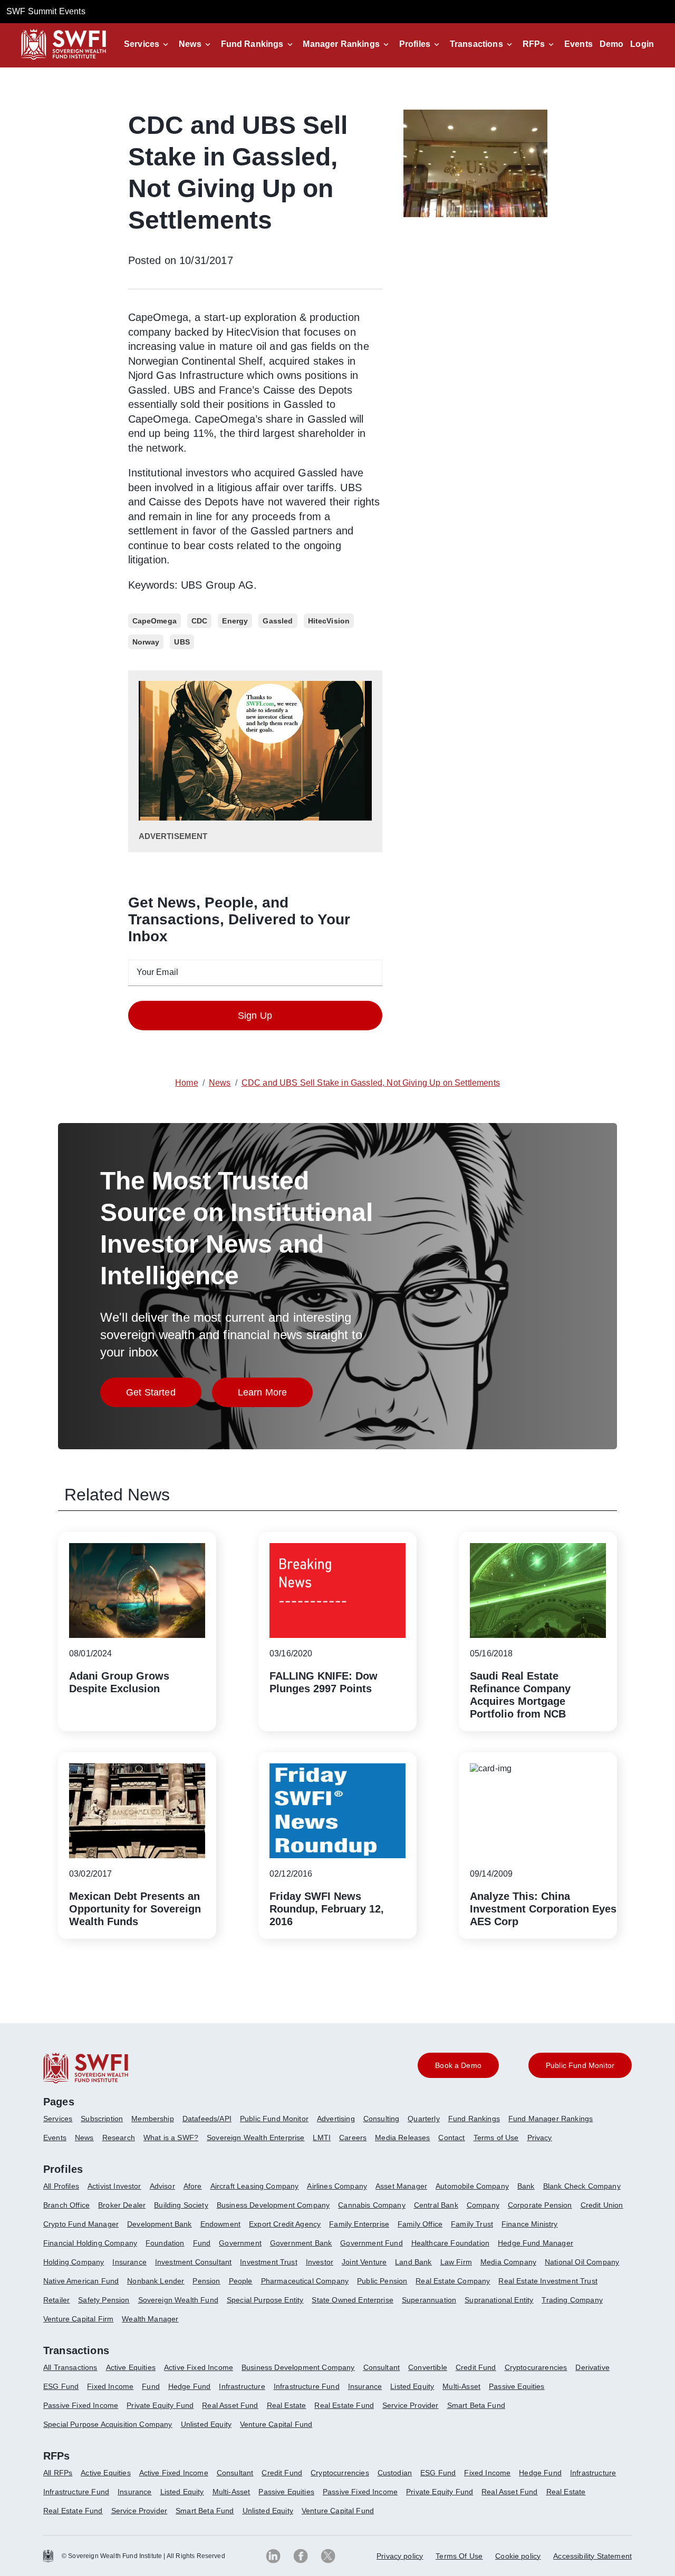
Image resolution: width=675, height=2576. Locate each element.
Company (483, 2205)
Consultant (382, 2367)
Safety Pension (104, 2300)
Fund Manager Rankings (551, 2119)
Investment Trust (269, 2262)
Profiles (415, 44)
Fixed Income (110, 2386)
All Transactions (70, 2367)
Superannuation (429, 2300)
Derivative (592, 2367)
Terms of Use (496, 2138)
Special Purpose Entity (265, 2300)
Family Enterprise (359, 2224)
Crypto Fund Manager (81, 2224)
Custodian (395, 2473)
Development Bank (160, 2224)
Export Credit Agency (285, 2224)
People (241, 2281)
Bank (526, 2186)
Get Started (164, 1395)
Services (142, 44)
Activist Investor (114, 2186)
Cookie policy (518, 2556)
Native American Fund (81, 2281)
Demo (612, 44)
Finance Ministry (530, 2224)
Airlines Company (337, 2186)
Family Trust (472, 2224)
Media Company (508, 2262)
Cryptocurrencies (340, 2473)
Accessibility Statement (592, 2556)
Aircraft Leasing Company (255, 2186)
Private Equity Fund (160, 2405)
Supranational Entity (499, 2300)
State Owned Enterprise (353, 2300)
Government (240, 2243)
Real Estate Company (453, 2281)
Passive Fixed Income (81, 2405)
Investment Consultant (193, 2262)
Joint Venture (364, 2262)
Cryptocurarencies (536, 2367)
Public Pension (382, 2281)
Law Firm (456, 2262)
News (190, 44)
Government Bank (301, 2243)
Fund (202, 2243)
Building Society (181, 2205)
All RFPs (58, 2473)
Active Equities (131, 2367)
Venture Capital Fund (276, 2424)
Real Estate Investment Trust (548, 2281)
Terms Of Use (459, 2556)
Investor (320, 2262)
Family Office (420, 2224)
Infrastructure (242, 2386)
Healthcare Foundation (450, 2243)
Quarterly (423, 2119)
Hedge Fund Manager (536, 2243)
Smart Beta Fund (476, 2405)
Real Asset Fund (230, 2405)
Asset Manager (401, 2186)
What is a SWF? (171, 2138)
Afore (193, 2186)
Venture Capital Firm (78, 2319)
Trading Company (572, 2300)
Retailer (56, 2300)
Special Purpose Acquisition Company (108, 2424)
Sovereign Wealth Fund (178, 2300)
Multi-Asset (461, 2386)
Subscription (102, 2119)
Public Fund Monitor (274, 2119)
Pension (206, 2281)
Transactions (476, 44)
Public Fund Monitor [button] (580, 2065)
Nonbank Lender (156, 2281)
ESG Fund (61, 2386)
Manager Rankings (341, 44)
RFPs (534, 44)
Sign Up (255, 1016)
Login (642, 44)
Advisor (162, 2186)
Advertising (336, 2119)
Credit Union (602, 2205)
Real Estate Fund (344, 2405)
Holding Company (74, 2262)
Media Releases (402, 2138)
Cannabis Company (372, 2205)
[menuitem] (62, 2123)
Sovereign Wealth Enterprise (255, 2138)
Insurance (129, 2262)
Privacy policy (400, 2556)
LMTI (322, 2138)
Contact (451, 2138)
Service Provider (411, 2405)
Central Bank (436, 2205)
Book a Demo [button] (458, 2065)
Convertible (428, 2367)
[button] (148, 44)
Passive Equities (517, 2386)
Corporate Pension (540, 2205)
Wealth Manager (150, 2319)
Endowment (220, 2224)
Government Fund (371, 2243)
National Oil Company (582, 2262)
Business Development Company (273, 2205)
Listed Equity (412, 2386)
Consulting (382, 2119)
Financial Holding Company (90, 2243)
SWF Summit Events (46, 11)
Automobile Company (472, 2186)
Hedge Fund (190, 2386)
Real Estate (287, 2405)
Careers (353, 2138)
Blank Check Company (582, 2186)
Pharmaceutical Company (305, 2281)
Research (119, 2138)
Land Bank (413, 2262)
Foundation (165, 2243)
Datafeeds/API (207, 2119)
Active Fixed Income (199, 2367)
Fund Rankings (252, 44)
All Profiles (61, 2186)
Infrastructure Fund (307, 2386)
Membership (153, 2119)
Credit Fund (476, 2367)
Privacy (540, 2138)
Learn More (276, 1395)
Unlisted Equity (206, 2424)
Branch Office (66, 2205)
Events (578, 44)
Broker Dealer (122, 2205)
